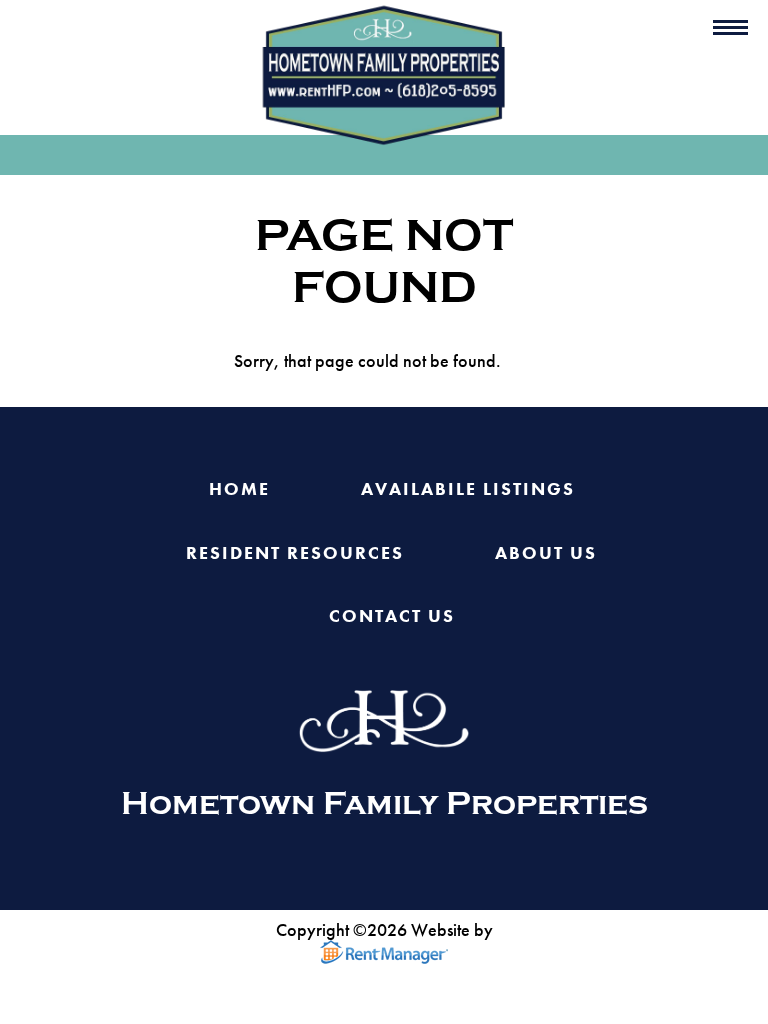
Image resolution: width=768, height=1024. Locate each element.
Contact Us (392, 616)
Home (239, 489)
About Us (546, 553)
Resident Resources (295, 553)
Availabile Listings (468, 489)
